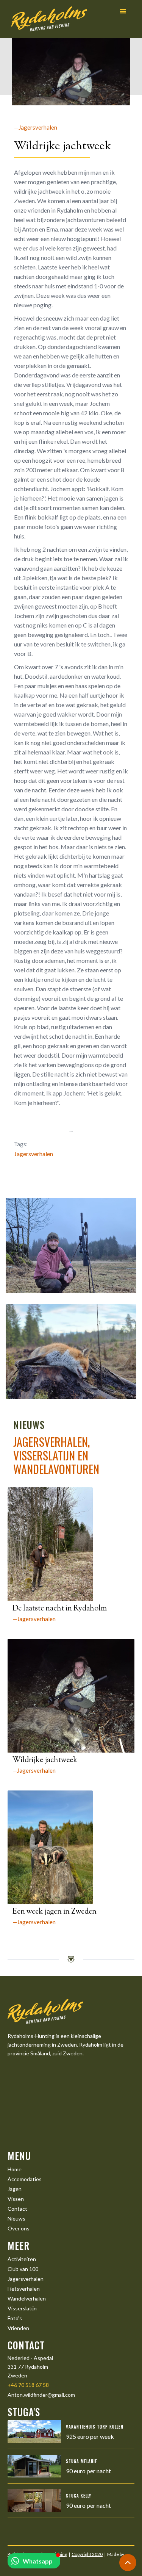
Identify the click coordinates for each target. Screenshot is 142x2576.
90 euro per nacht (88, 2471)
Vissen (16, 2199)
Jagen (15, 2189)
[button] (123, 12)
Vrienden (18, 2328)
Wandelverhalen (27, 2298)
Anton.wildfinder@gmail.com (41, 2395)
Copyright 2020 (87, 2554)
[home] (47, 19)
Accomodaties (25, 2179)
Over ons (19, 2228)
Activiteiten (22, 2259)
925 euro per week (90, 2436)
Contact (17, 2209)
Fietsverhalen (24, 2289)
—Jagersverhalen (36, 127)
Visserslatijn (22, 2308)
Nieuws (16, 2218)
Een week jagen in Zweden (55, 1912)
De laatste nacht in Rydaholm (60, 1609)
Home (15, 2169)
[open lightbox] (71, 1246)
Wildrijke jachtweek (45, 1760)
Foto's (15, 2318)
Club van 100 (23, 2269)
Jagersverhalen (34, 1154)
